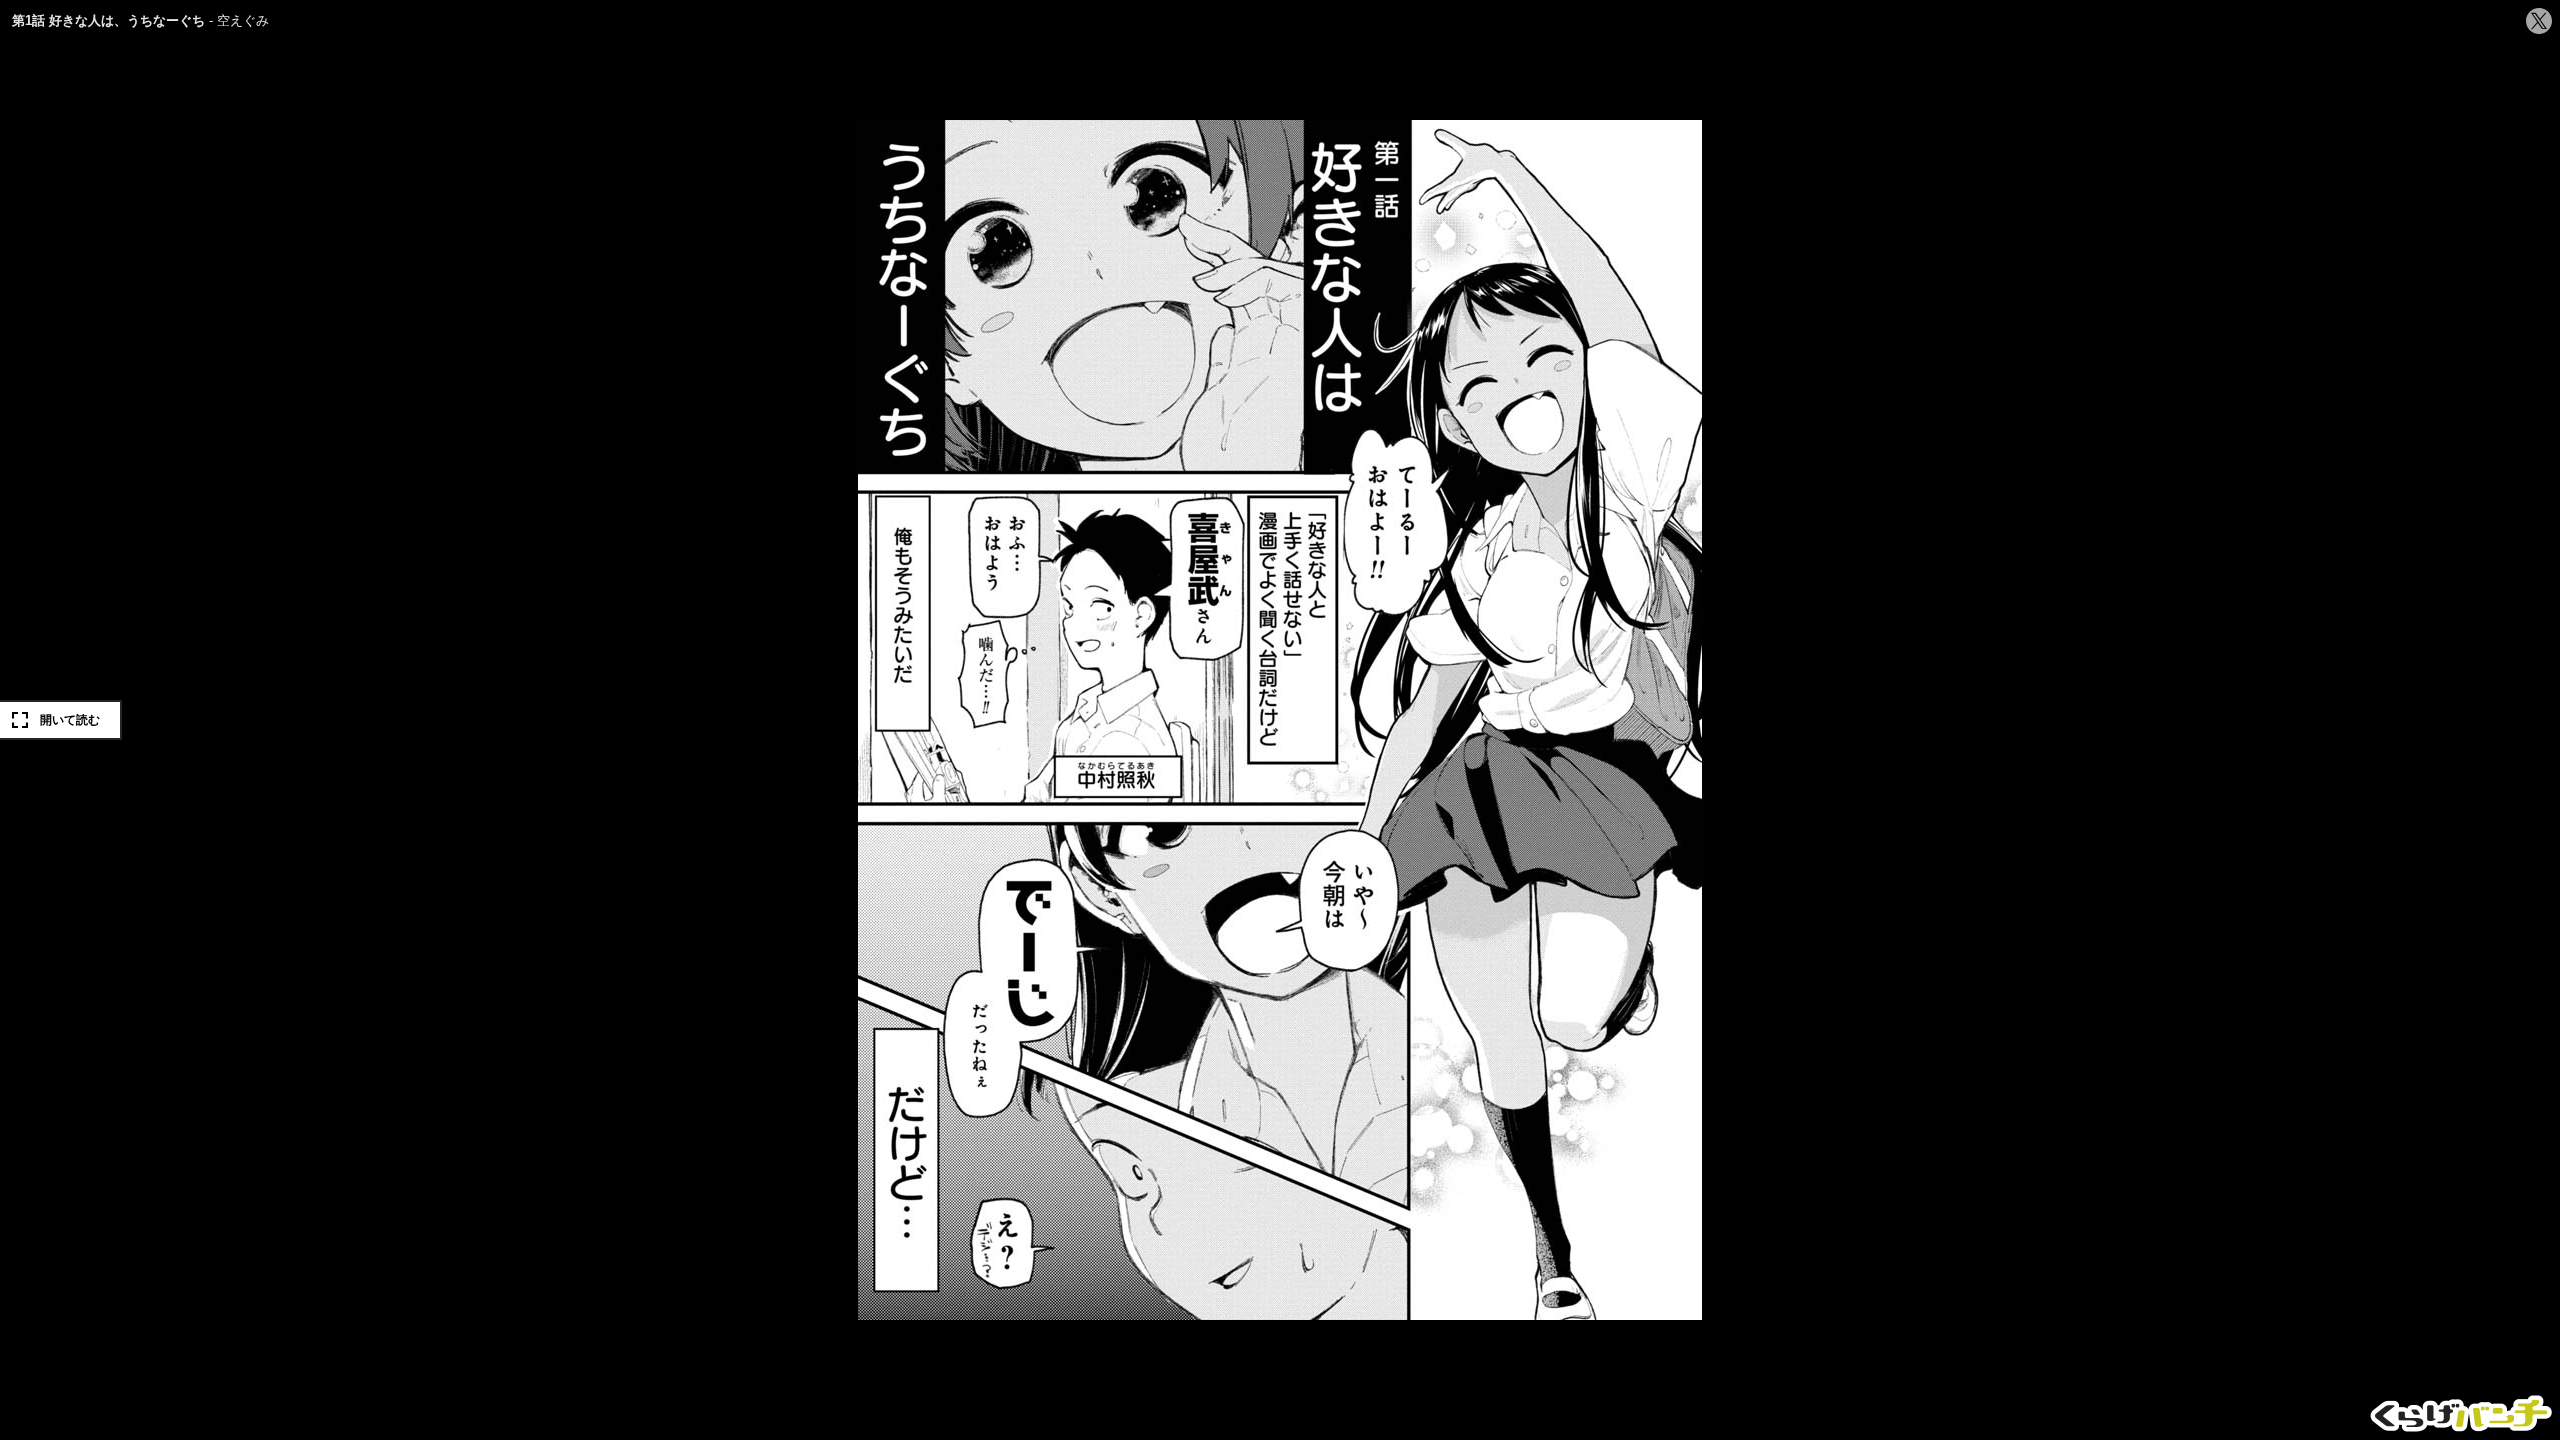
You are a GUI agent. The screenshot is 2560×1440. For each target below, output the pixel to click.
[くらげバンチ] (2461, 1413)
